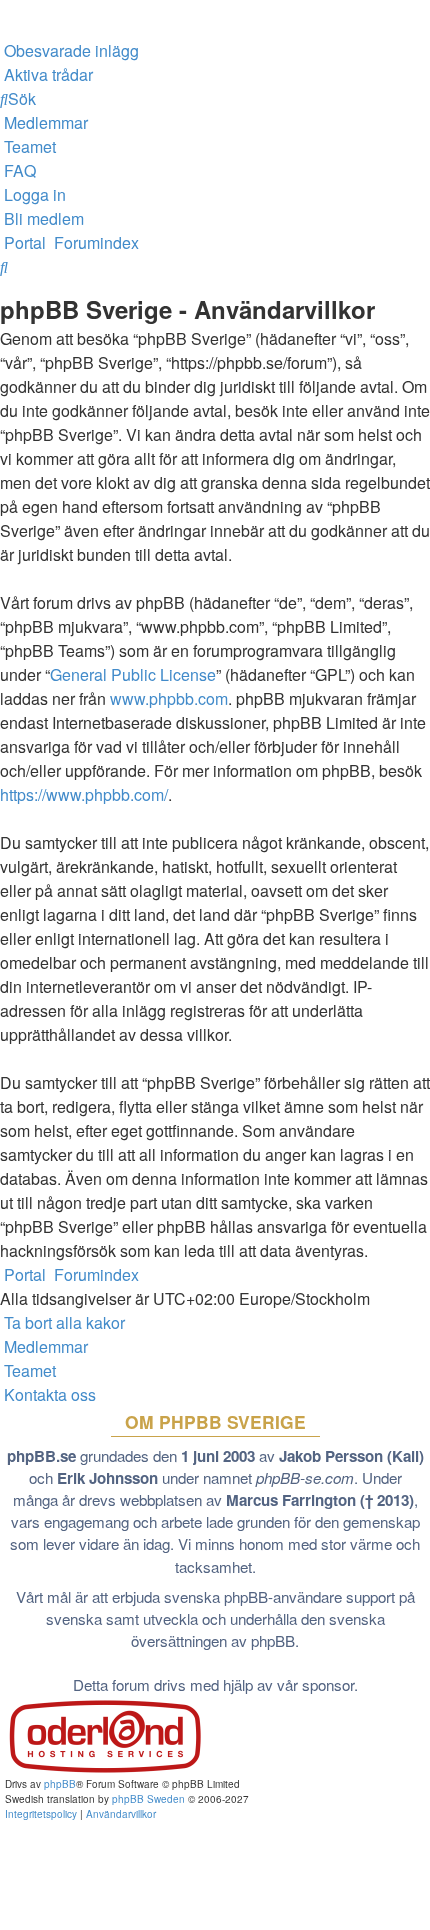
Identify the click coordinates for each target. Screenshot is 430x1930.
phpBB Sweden (148, 1799)
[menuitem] (69, 50)
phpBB (60, 1784)
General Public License (133, 674)
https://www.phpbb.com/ (84, 794)
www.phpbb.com (169, 698)
